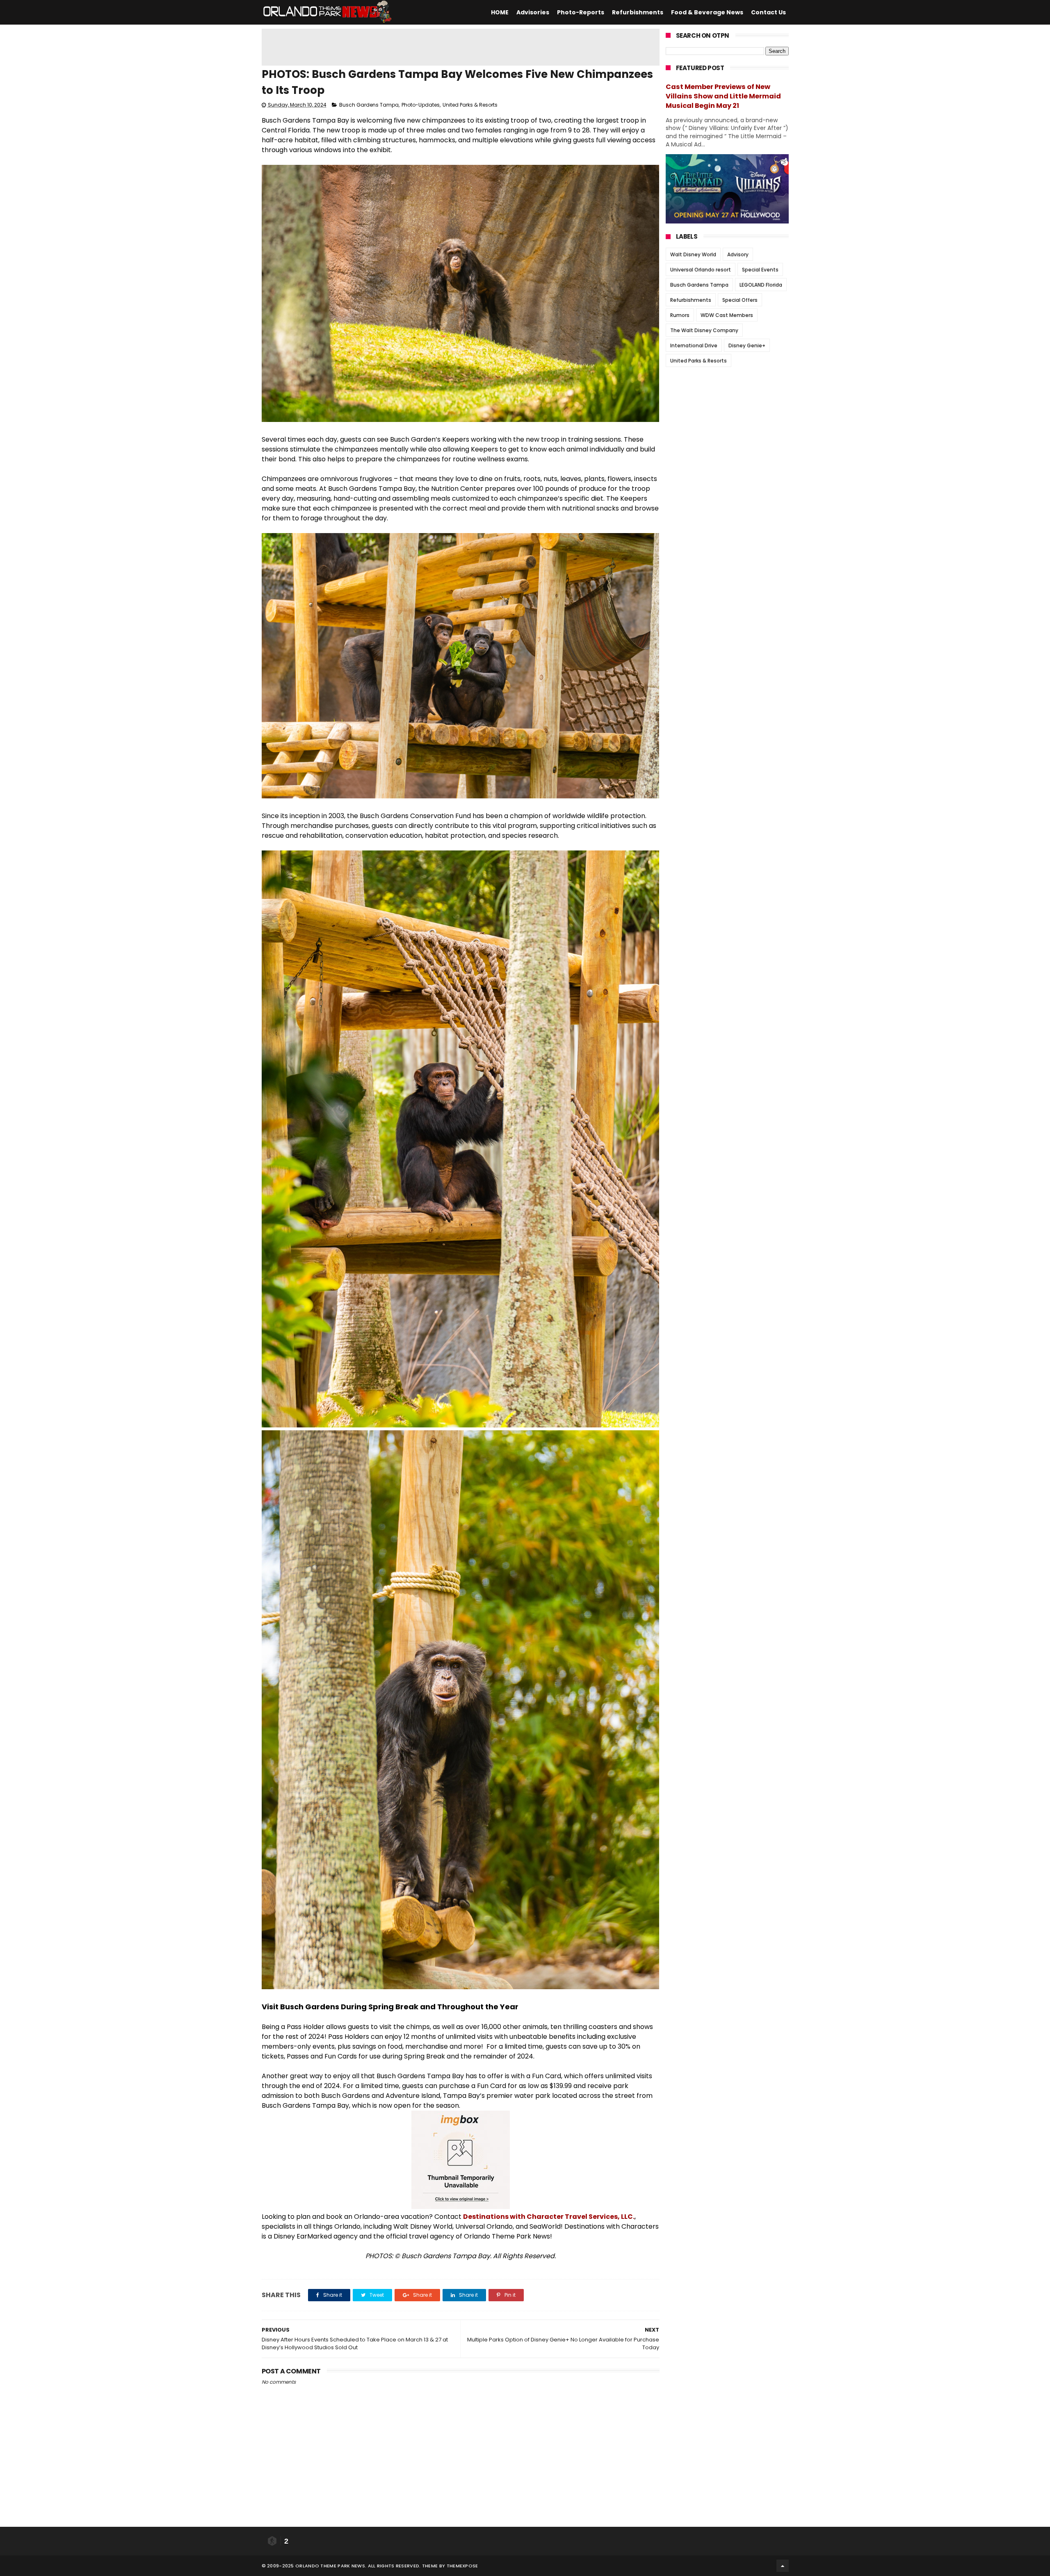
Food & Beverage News (707, 12)
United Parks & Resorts (470, 105)
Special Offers (740, 300)
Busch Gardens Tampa (369, 105)
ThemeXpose (462, 2566)
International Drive (694, 345)
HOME (500, 12)
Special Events (760, 270)
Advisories (533, 12)
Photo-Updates (421, 105)
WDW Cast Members (727, 315)
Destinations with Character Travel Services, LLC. (549, 2217)
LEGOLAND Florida (761, 285)
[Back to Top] (783, 2566)
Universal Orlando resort (701, 270)
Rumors (680, 315)
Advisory (738, 254)
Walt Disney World (693, 254)
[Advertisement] (461, 47)
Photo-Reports (581, 12)
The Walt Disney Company (704, 330)
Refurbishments (638, 12)
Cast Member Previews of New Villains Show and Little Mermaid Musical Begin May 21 (723, 96)
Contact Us (768, 12)
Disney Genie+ (747, 345)
